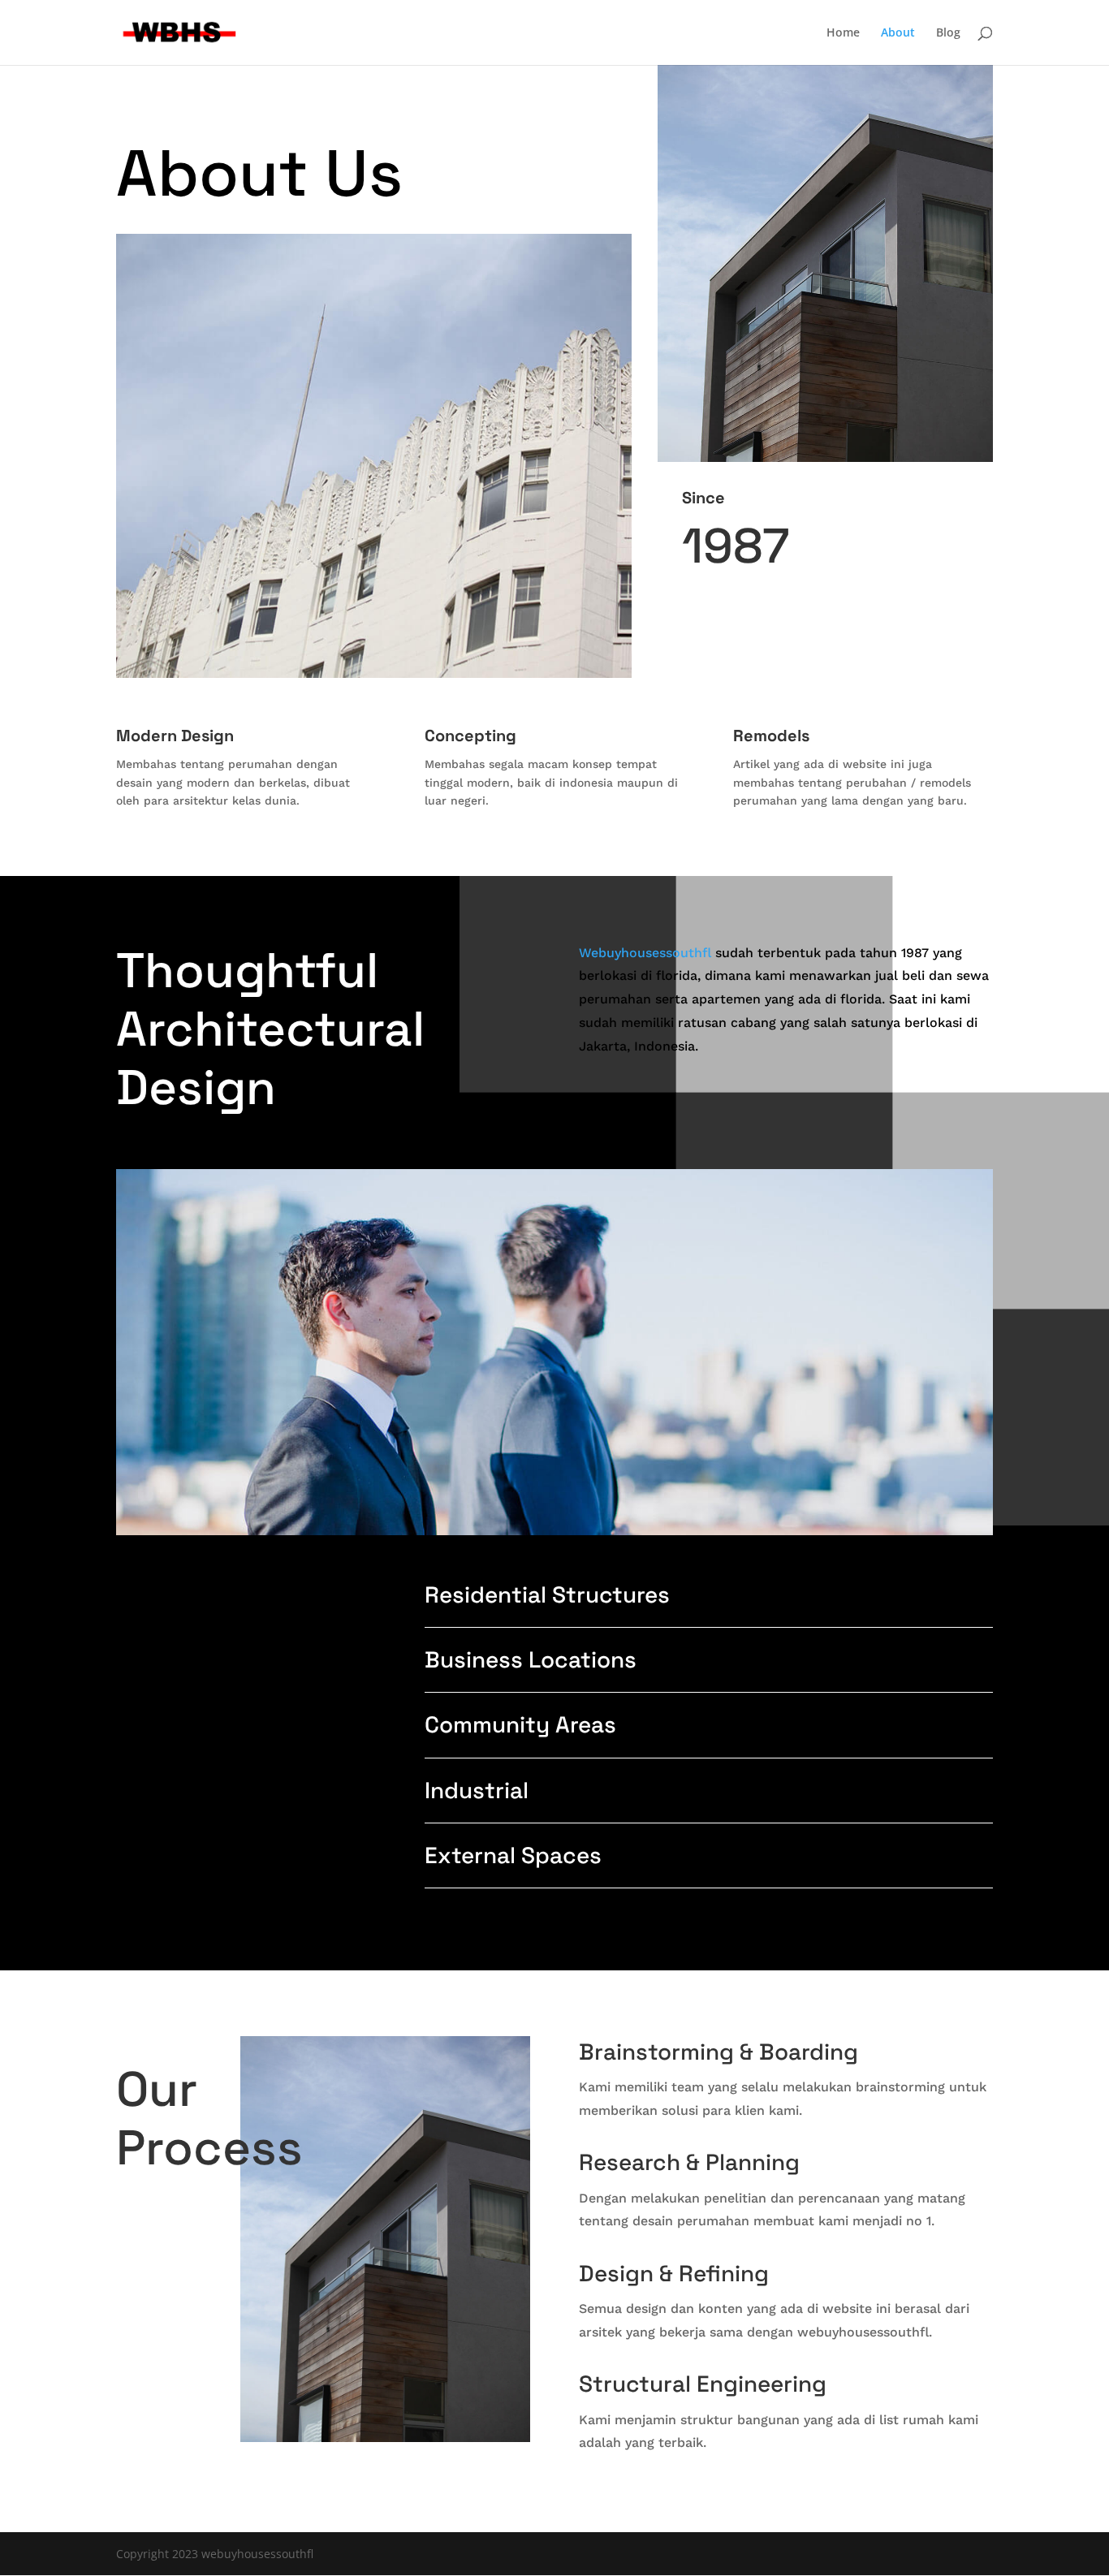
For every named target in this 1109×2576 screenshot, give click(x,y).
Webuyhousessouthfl (645, 953)
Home (843, 33)
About (898, 33)
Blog (948, 33)
